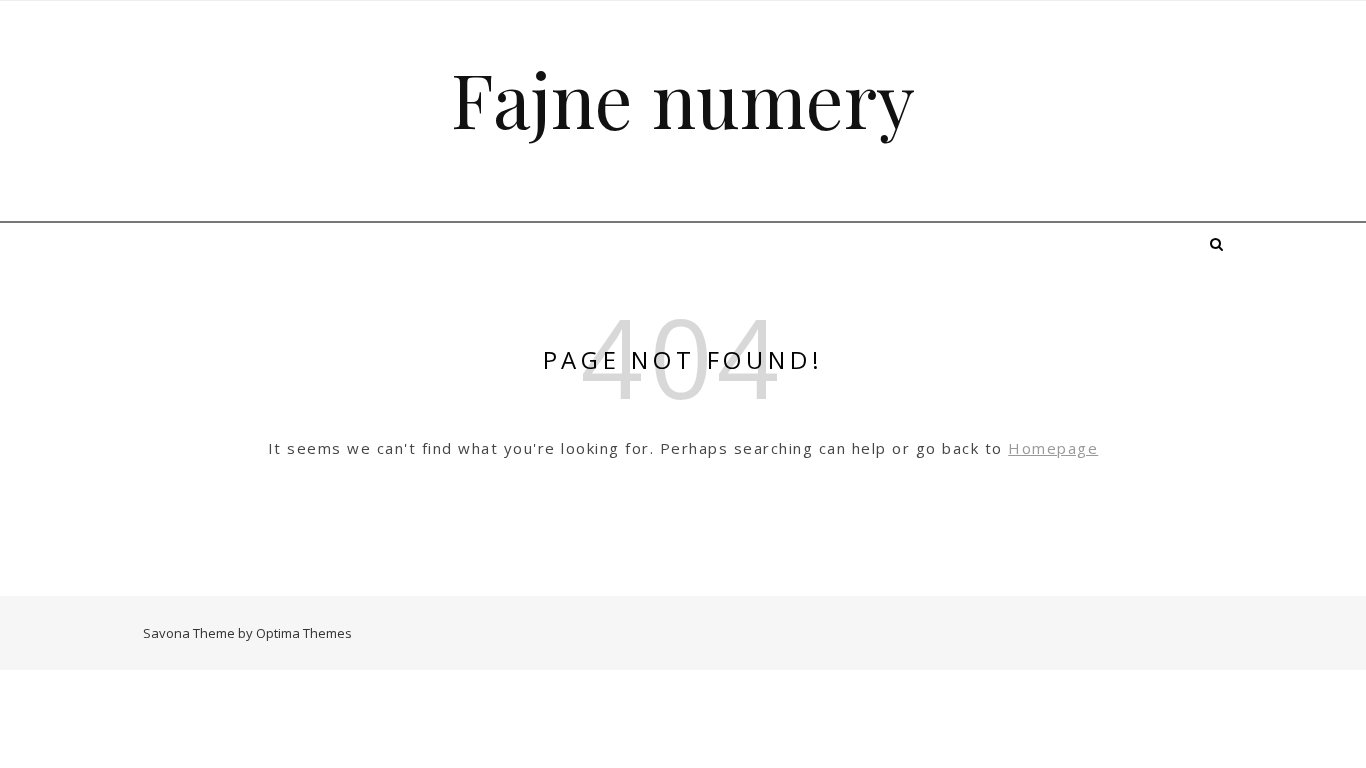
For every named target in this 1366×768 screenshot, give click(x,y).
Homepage (1053, 448)
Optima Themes (304, 633)
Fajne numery (683, 98)
